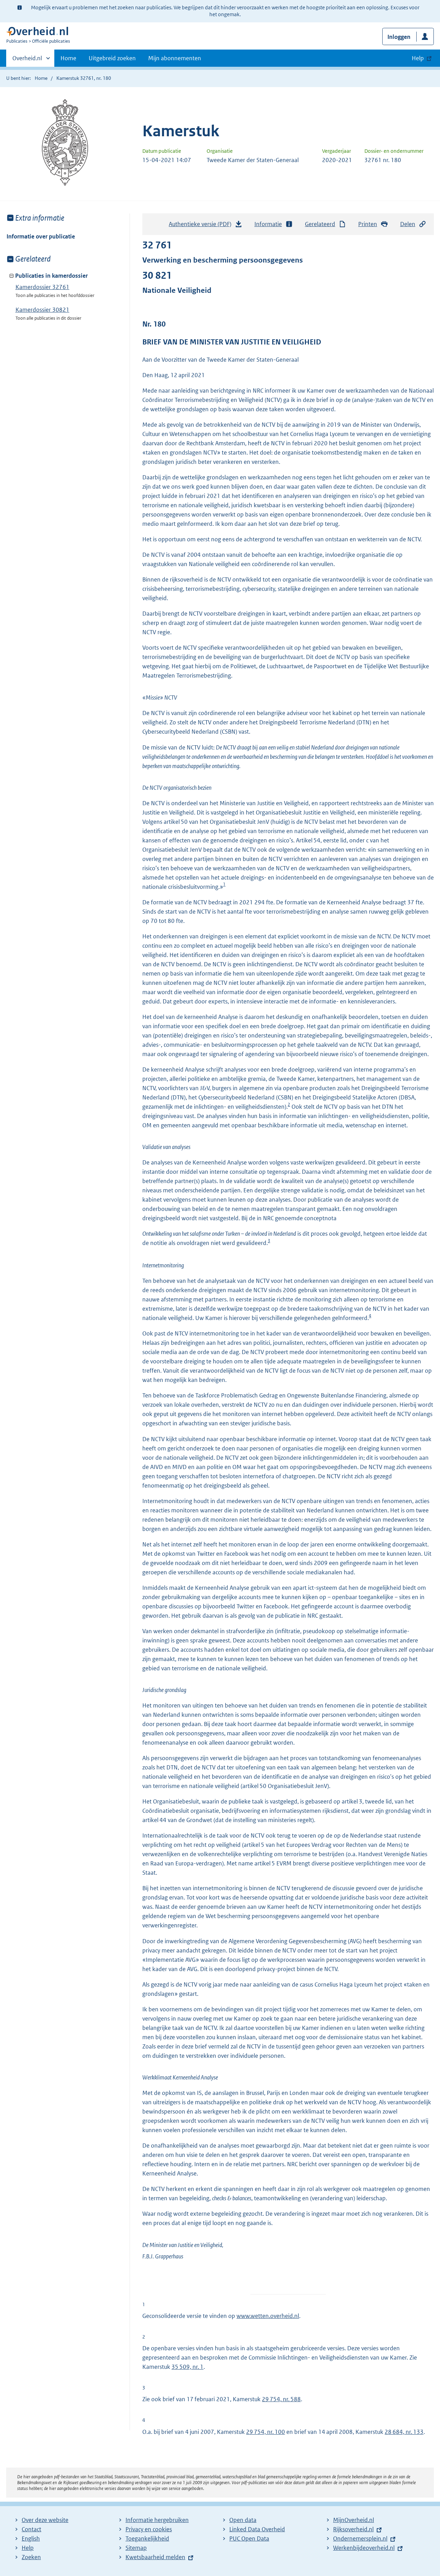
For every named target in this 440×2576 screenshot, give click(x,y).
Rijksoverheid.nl (353, 2529)
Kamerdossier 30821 (42, 310)
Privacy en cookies (149, 2529)
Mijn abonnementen (175, 58)
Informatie (268, 224)
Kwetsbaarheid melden (155, 2557)
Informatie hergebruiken (157, 2520)
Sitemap (136, 2548)
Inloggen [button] (399, 37)
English (31, 2538)
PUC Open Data (249, 2538)
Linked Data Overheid (257, 2529)
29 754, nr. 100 (266, 2432)
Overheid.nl (27, 61)
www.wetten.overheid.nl (268, 2316)
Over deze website (45, 2520)
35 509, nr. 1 (188, 2367)
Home (68, 58)
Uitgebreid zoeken (112, 58)
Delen (408, 224)
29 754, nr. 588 (281, 2399)
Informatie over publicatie (41, 236)
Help (28, 2548)
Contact (31, 2529)
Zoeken (31, 2557)
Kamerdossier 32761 (42, 287)
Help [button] (418, 58)
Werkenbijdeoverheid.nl (364, 2548)
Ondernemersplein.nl (360, 2538)
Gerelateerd (320, 224)
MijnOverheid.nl (354, 2520)
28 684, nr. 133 (404, 2432)
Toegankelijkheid (147, 2538)
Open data (243, 2520)
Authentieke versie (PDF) (202, 226)
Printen (368, 224)
